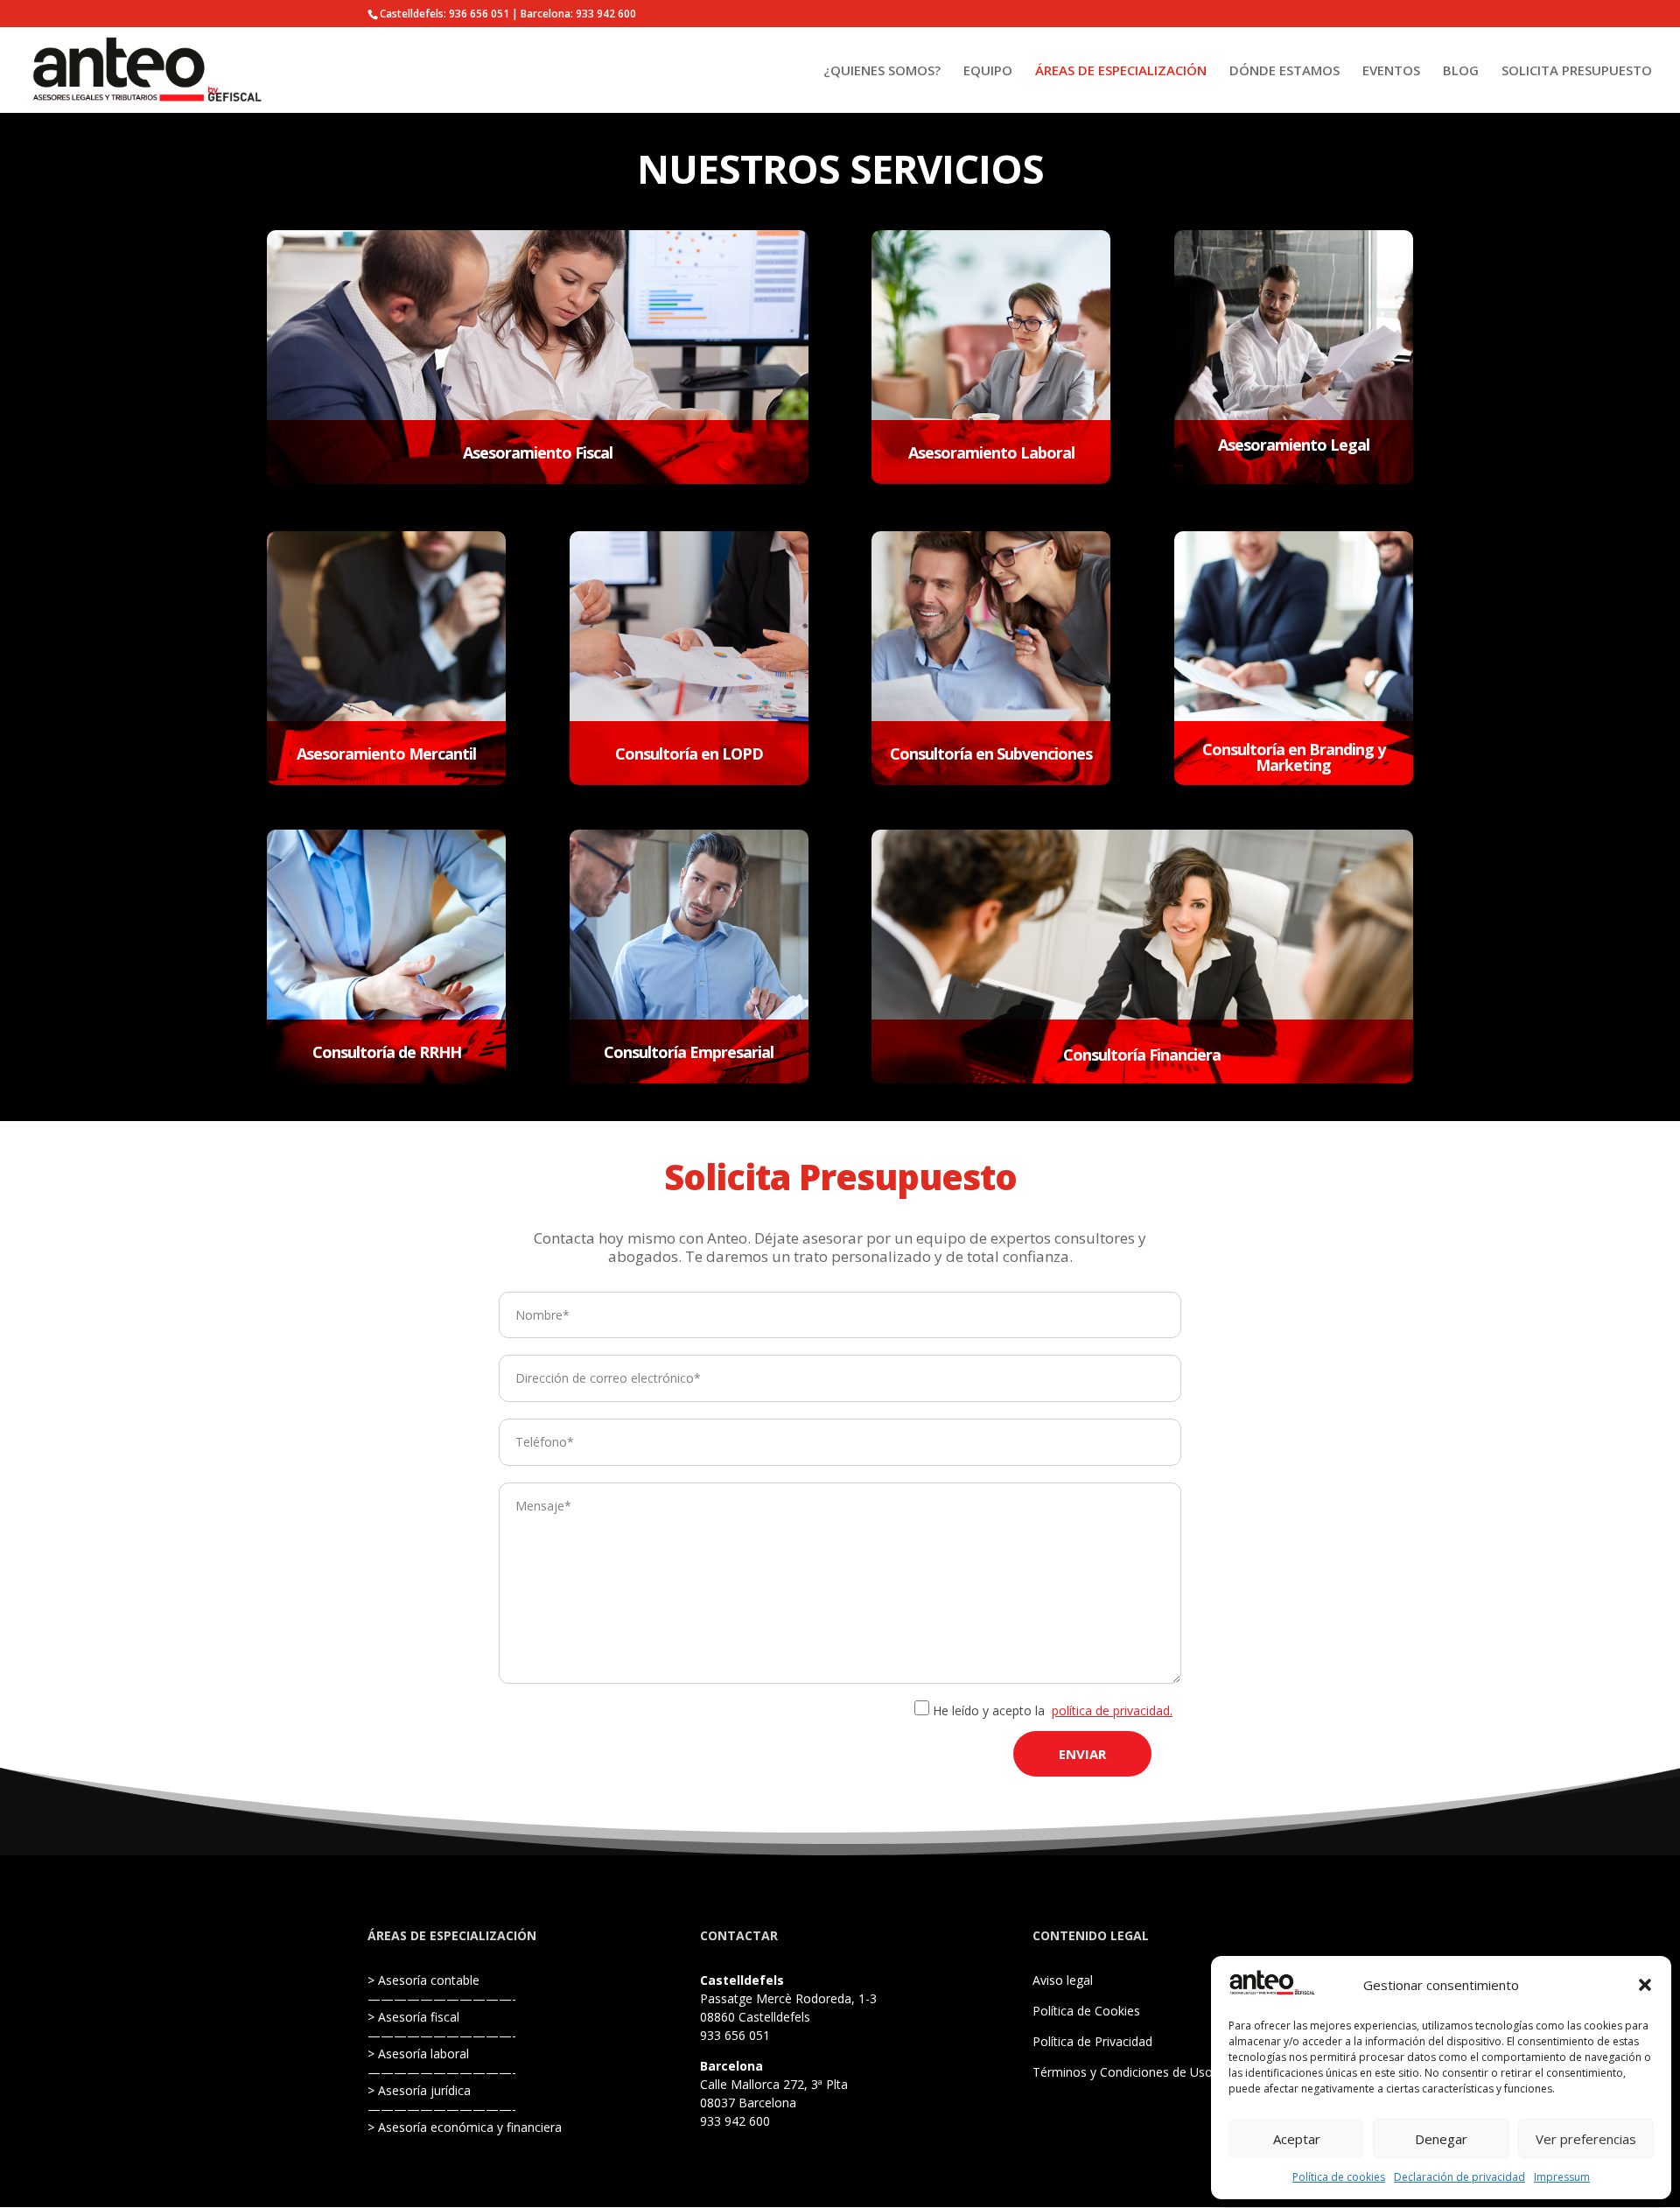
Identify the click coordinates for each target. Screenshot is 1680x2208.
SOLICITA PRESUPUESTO (1577, 71)
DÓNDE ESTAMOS (1284, 71)
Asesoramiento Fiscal (538, 452)
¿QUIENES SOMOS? (882, 71)
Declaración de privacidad (1459, 2177)
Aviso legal (1063, 1980)
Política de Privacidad (1092, 2041)
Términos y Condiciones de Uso (1123, 2072)
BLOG (1461, 71)
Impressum (1562, 2177)
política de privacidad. (1112, 1710)
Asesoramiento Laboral (991, 452)
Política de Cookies (1086, 2011)
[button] (1645, 1985)
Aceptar (1297, 2139)
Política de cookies (1339, 2177)
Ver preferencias (1586, 2139)
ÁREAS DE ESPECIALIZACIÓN (1121, 71)
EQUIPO (988, 71)
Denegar (1441, 2139)
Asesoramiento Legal (1294, 445)
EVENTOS (1391, 71)
